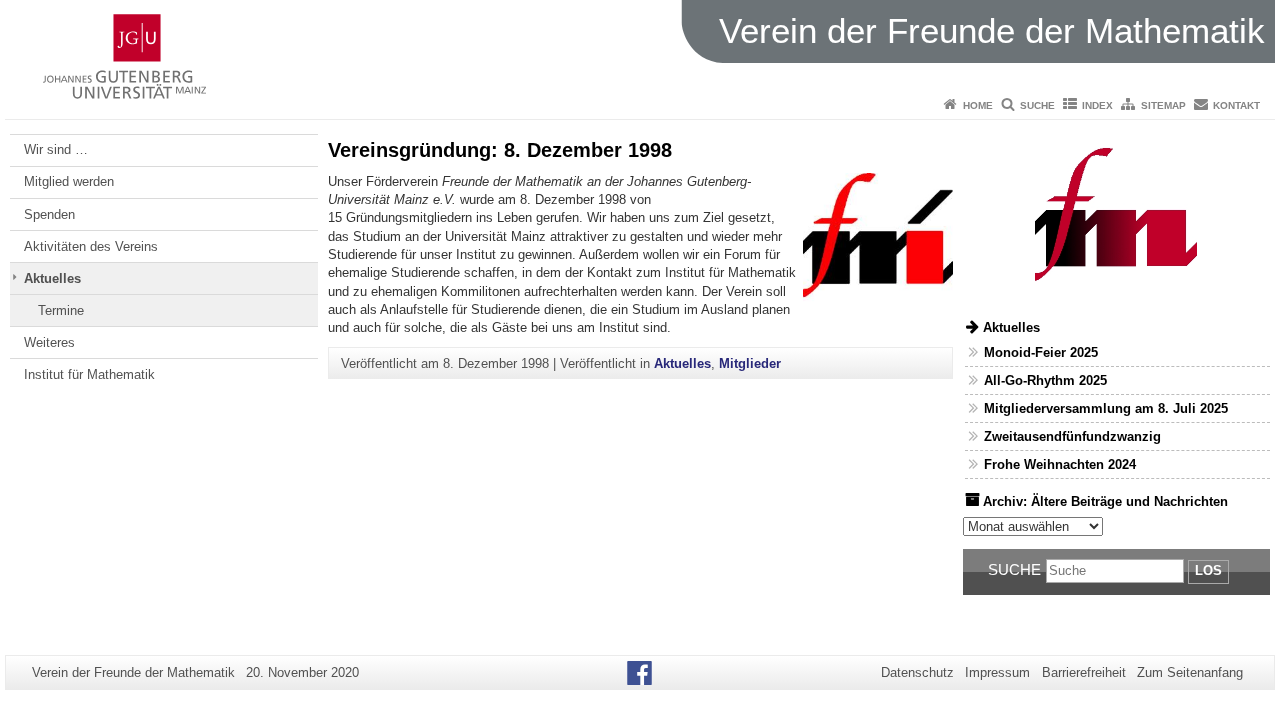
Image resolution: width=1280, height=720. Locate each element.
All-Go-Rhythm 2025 (1045, 380)
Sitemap (1163, 105)
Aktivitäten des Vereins (91, 246)
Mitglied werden (69, 181)
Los (1208, 570)
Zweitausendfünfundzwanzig (1072, 436)
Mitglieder (750, 363)
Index (1097, 105)
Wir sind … (56, 149)
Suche (1037, 105)
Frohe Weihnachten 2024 (1060, 464)
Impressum (997, 672)
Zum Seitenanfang (1190, 672)
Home (978, 105)
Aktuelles (52, 278)
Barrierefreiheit (1084, 672)
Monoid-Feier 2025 (1041, 352)
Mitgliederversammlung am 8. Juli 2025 (1106, 408)
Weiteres (49, 342)
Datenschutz (917, 672)
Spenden (49, 214)
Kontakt (1236, 105)
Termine (61, 310)
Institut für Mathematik (89, 374)
